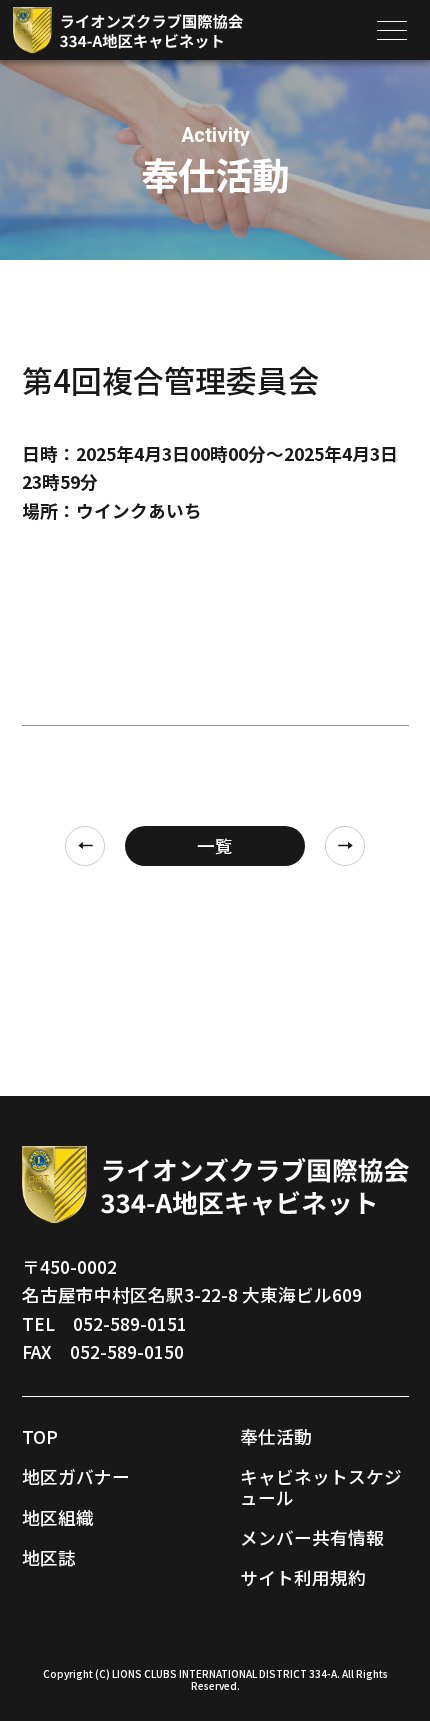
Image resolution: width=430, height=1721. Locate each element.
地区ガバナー (76, 1476)
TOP (40, 1436)
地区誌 (49, 1557)
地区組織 (58, 1517)
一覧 (215, 845)
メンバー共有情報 (312, 1537)
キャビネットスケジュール (321, 1486)
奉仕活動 (276, 1436)
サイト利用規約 (303, 1577)
